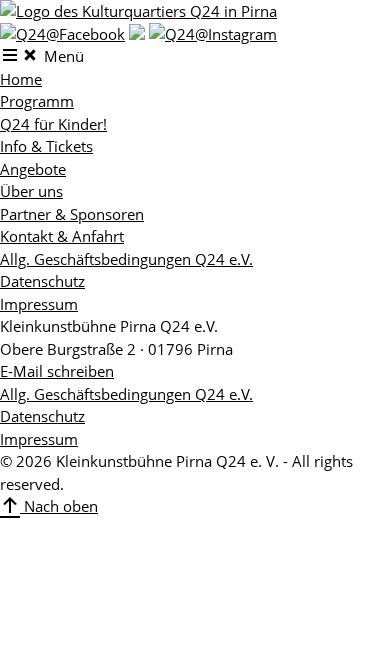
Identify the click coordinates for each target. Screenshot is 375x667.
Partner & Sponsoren (72, 214)
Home (21, 79)
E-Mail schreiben (57, 371)
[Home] (138, 11)
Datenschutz (42, 281)
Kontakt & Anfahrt (62, 236)
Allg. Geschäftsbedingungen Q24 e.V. (126, 259)
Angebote (33, 169)
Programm (37, 101)
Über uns (31, 191)
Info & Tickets (46, 146)
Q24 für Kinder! (53, 124)
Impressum (39, 304)
